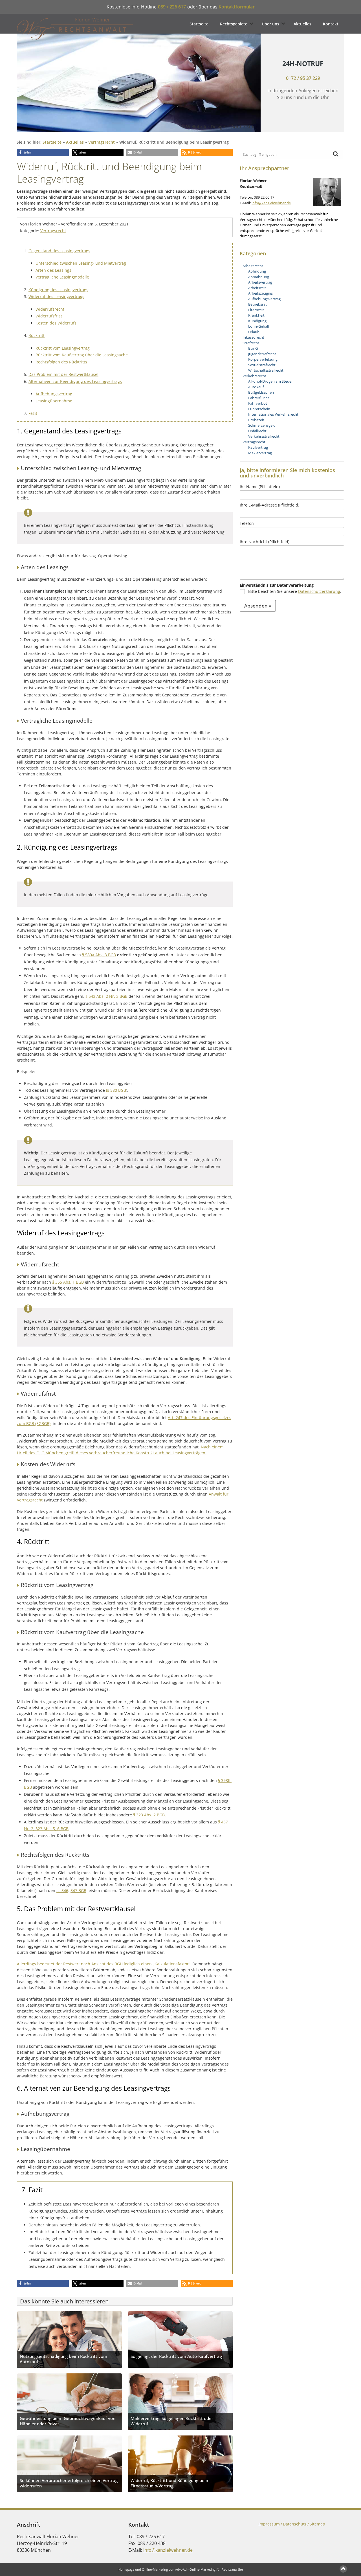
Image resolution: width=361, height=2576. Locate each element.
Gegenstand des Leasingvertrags (59, 251)
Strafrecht (251, 343)
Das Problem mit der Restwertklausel (63, 374)
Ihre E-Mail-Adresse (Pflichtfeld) (269, 505)
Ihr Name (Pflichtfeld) (260, 487)
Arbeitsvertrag (260, 282)
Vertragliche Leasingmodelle (62, 277)
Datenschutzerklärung (319, 591)
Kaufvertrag (258, 447)
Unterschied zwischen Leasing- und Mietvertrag (81, 263)
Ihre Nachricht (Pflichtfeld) (265, 542)
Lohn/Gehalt (259, 326)
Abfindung (257, 271)
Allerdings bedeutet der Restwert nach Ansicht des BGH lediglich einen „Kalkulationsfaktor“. (104, 1964)
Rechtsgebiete (234, 24)
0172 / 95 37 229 (303, 78)
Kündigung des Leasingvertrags (58, 290)
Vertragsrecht (102, 142)
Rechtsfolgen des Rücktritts (61, 362)
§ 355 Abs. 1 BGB (68, 1282)
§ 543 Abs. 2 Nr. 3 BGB (106, 996)
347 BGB (78, 1890)
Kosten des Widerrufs (56, 323)
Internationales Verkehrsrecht (273, 414)
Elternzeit (256, 310)
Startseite (199, 24)
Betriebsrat (257, 304)
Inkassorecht (253, 337)
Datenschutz (295, 2524)
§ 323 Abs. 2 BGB (149, 1815)
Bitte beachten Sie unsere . (295, 591)
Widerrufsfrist (49, 316)
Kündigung (257, 321)
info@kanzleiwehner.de (271, 203)
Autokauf (256, 387)
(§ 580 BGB (116, 1090)
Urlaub (254, 332)
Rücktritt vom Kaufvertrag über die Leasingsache (82, 355)
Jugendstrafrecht (262, 354)
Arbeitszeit (257, 288)
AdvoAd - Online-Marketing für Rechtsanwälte (209, 2569)
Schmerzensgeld (262, 425)
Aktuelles (302, 24)
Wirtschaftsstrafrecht (266, 370)
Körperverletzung (263, 359)
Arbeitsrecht (253, 266)
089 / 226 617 (172, 7)
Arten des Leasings (53, 270)
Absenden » (258, 606)
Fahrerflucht (259, 398)
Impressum (269, 2524)
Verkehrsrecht (254, 376)
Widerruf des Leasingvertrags (56, 296)
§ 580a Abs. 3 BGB (99, 955)
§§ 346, (63, 1890)
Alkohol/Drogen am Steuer (270, 381)
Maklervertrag (260, 453)
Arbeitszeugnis (260, 293)
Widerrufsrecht (50, 309)
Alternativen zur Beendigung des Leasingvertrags (75, 381)
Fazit (33, 413)
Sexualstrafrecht (262, 365)
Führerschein (259, 409)
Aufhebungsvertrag (54, 394)
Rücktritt (37, 335)
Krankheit (256, 315)
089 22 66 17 (264, 197)
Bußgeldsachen (261, 392)
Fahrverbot (258, 403)
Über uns (270, 24)
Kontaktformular (237, 7)
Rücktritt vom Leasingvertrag (63, 348)
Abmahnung (259, 277)
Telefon (247, 523)
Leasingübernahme (54, 401)
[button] (43, 153)
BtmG (253, 348)
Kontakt (331, 24)
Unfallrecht (257, 431)
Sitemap (317, 2524)
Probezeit (256, 420)
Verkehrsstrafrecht (264, 436)
